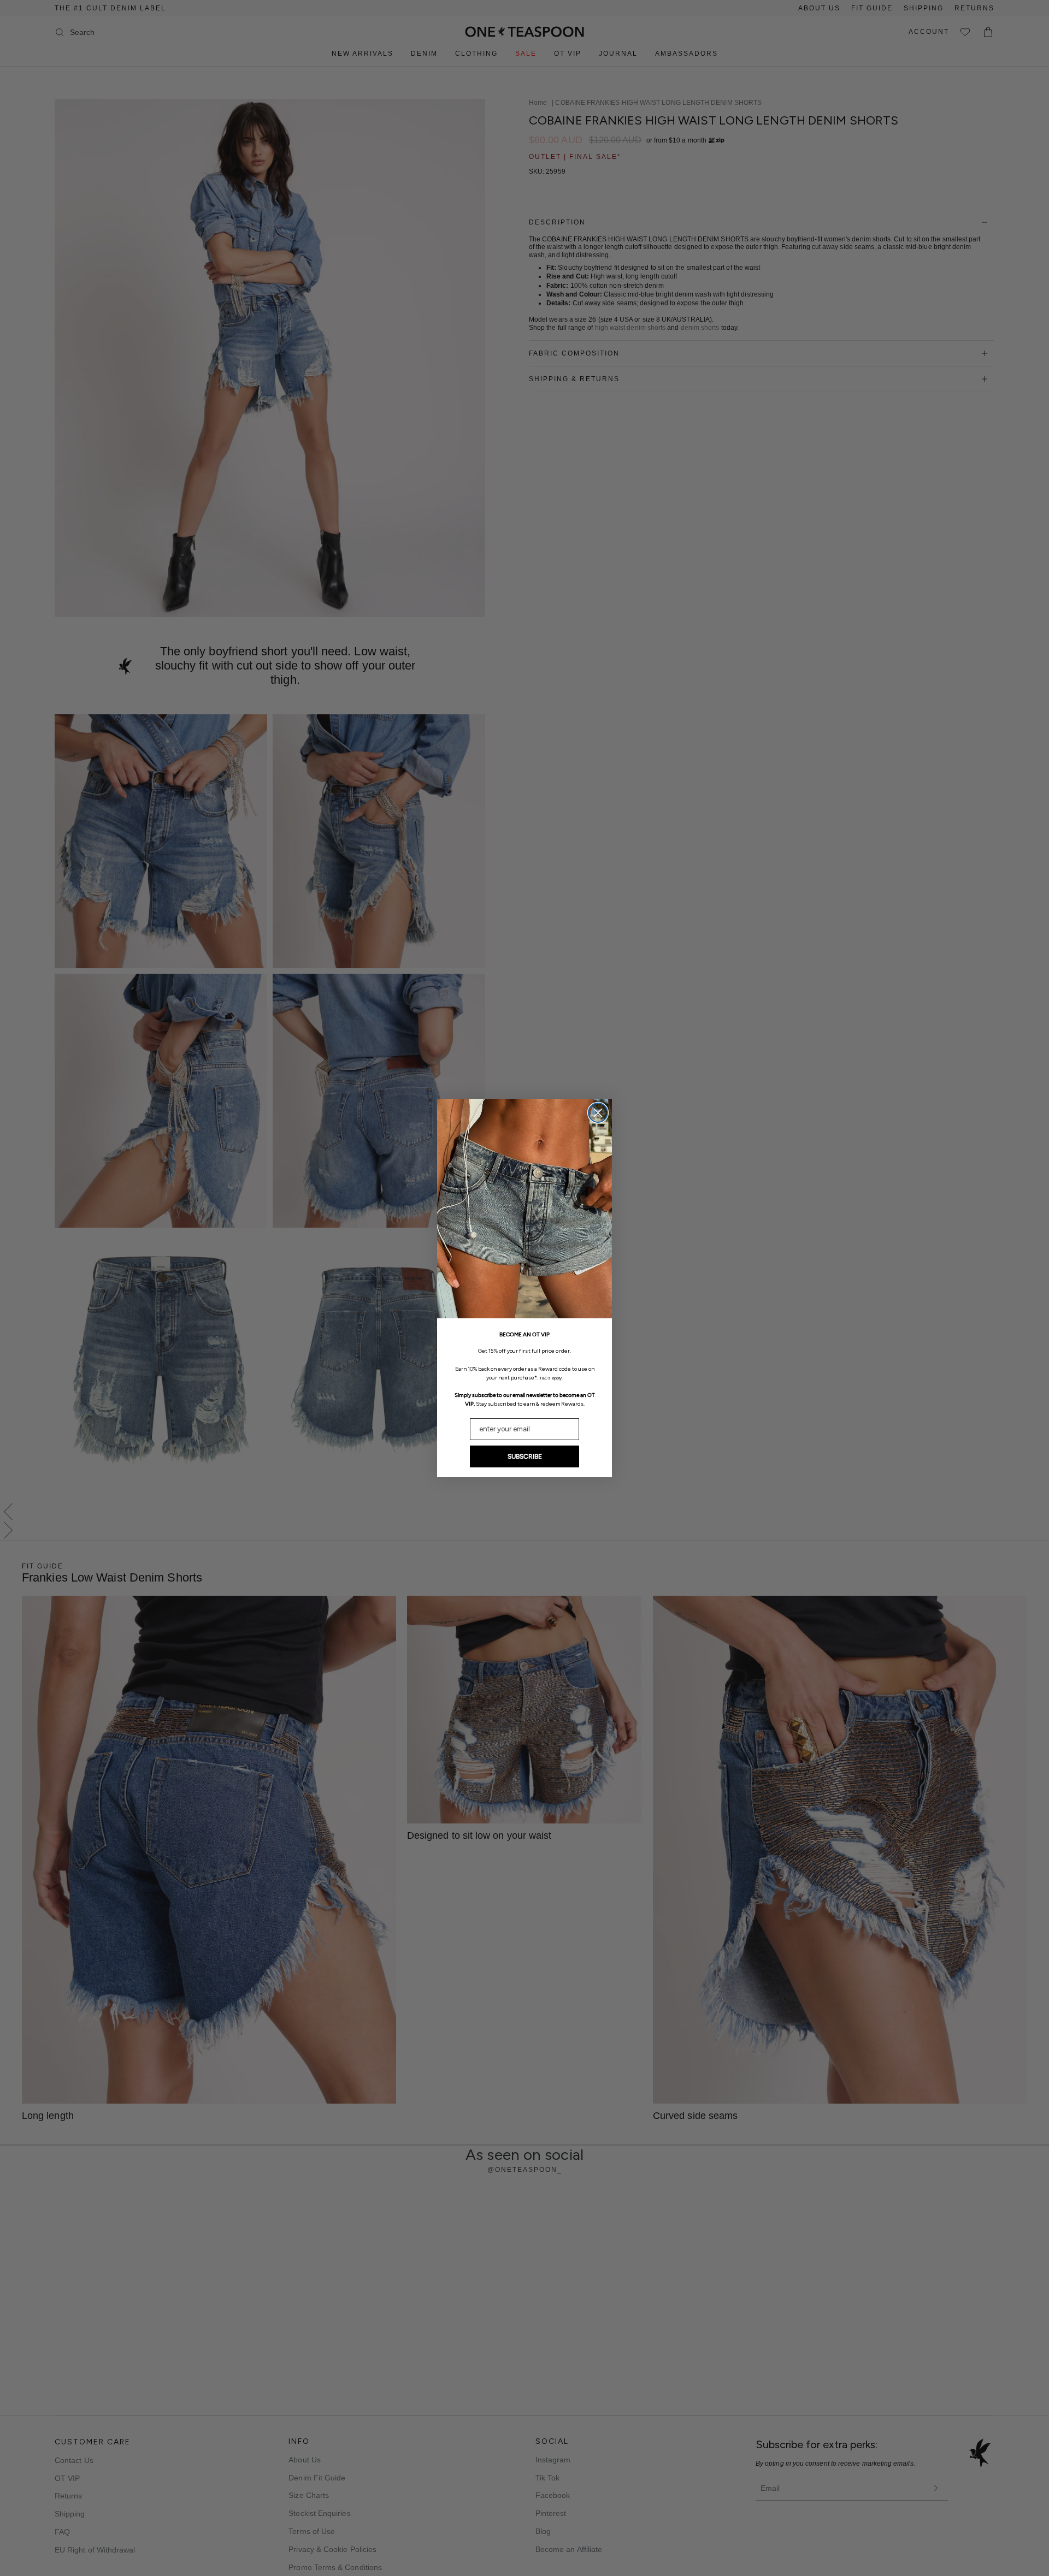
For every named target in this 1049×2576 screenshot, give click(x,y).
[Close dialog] (598, 1113)
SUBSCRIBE (525, 1456)
